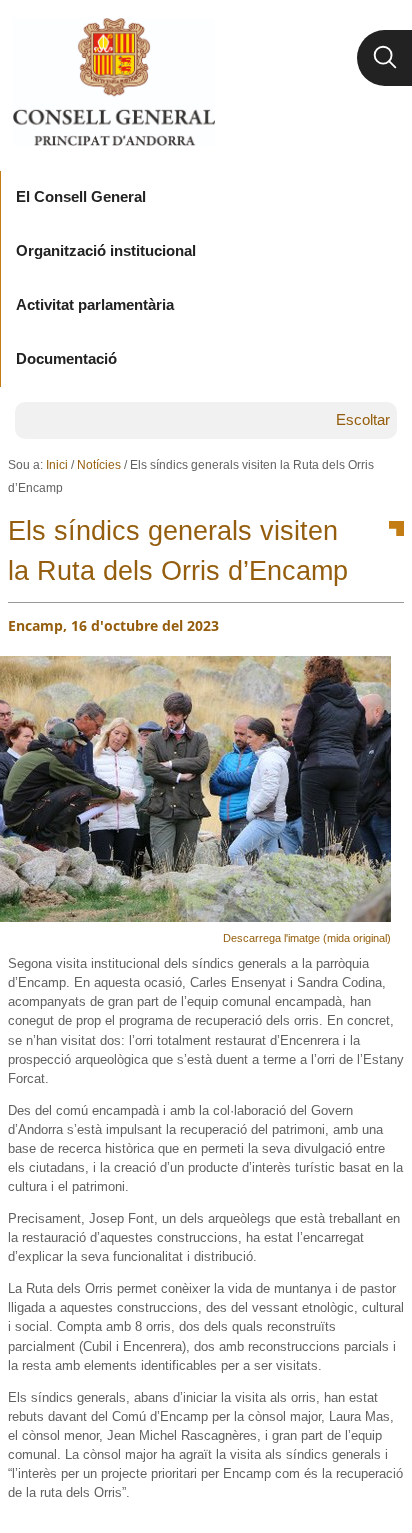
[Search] (384, 58)
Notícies (99, 465)
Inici (57, 465)
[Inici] (113, 82)
